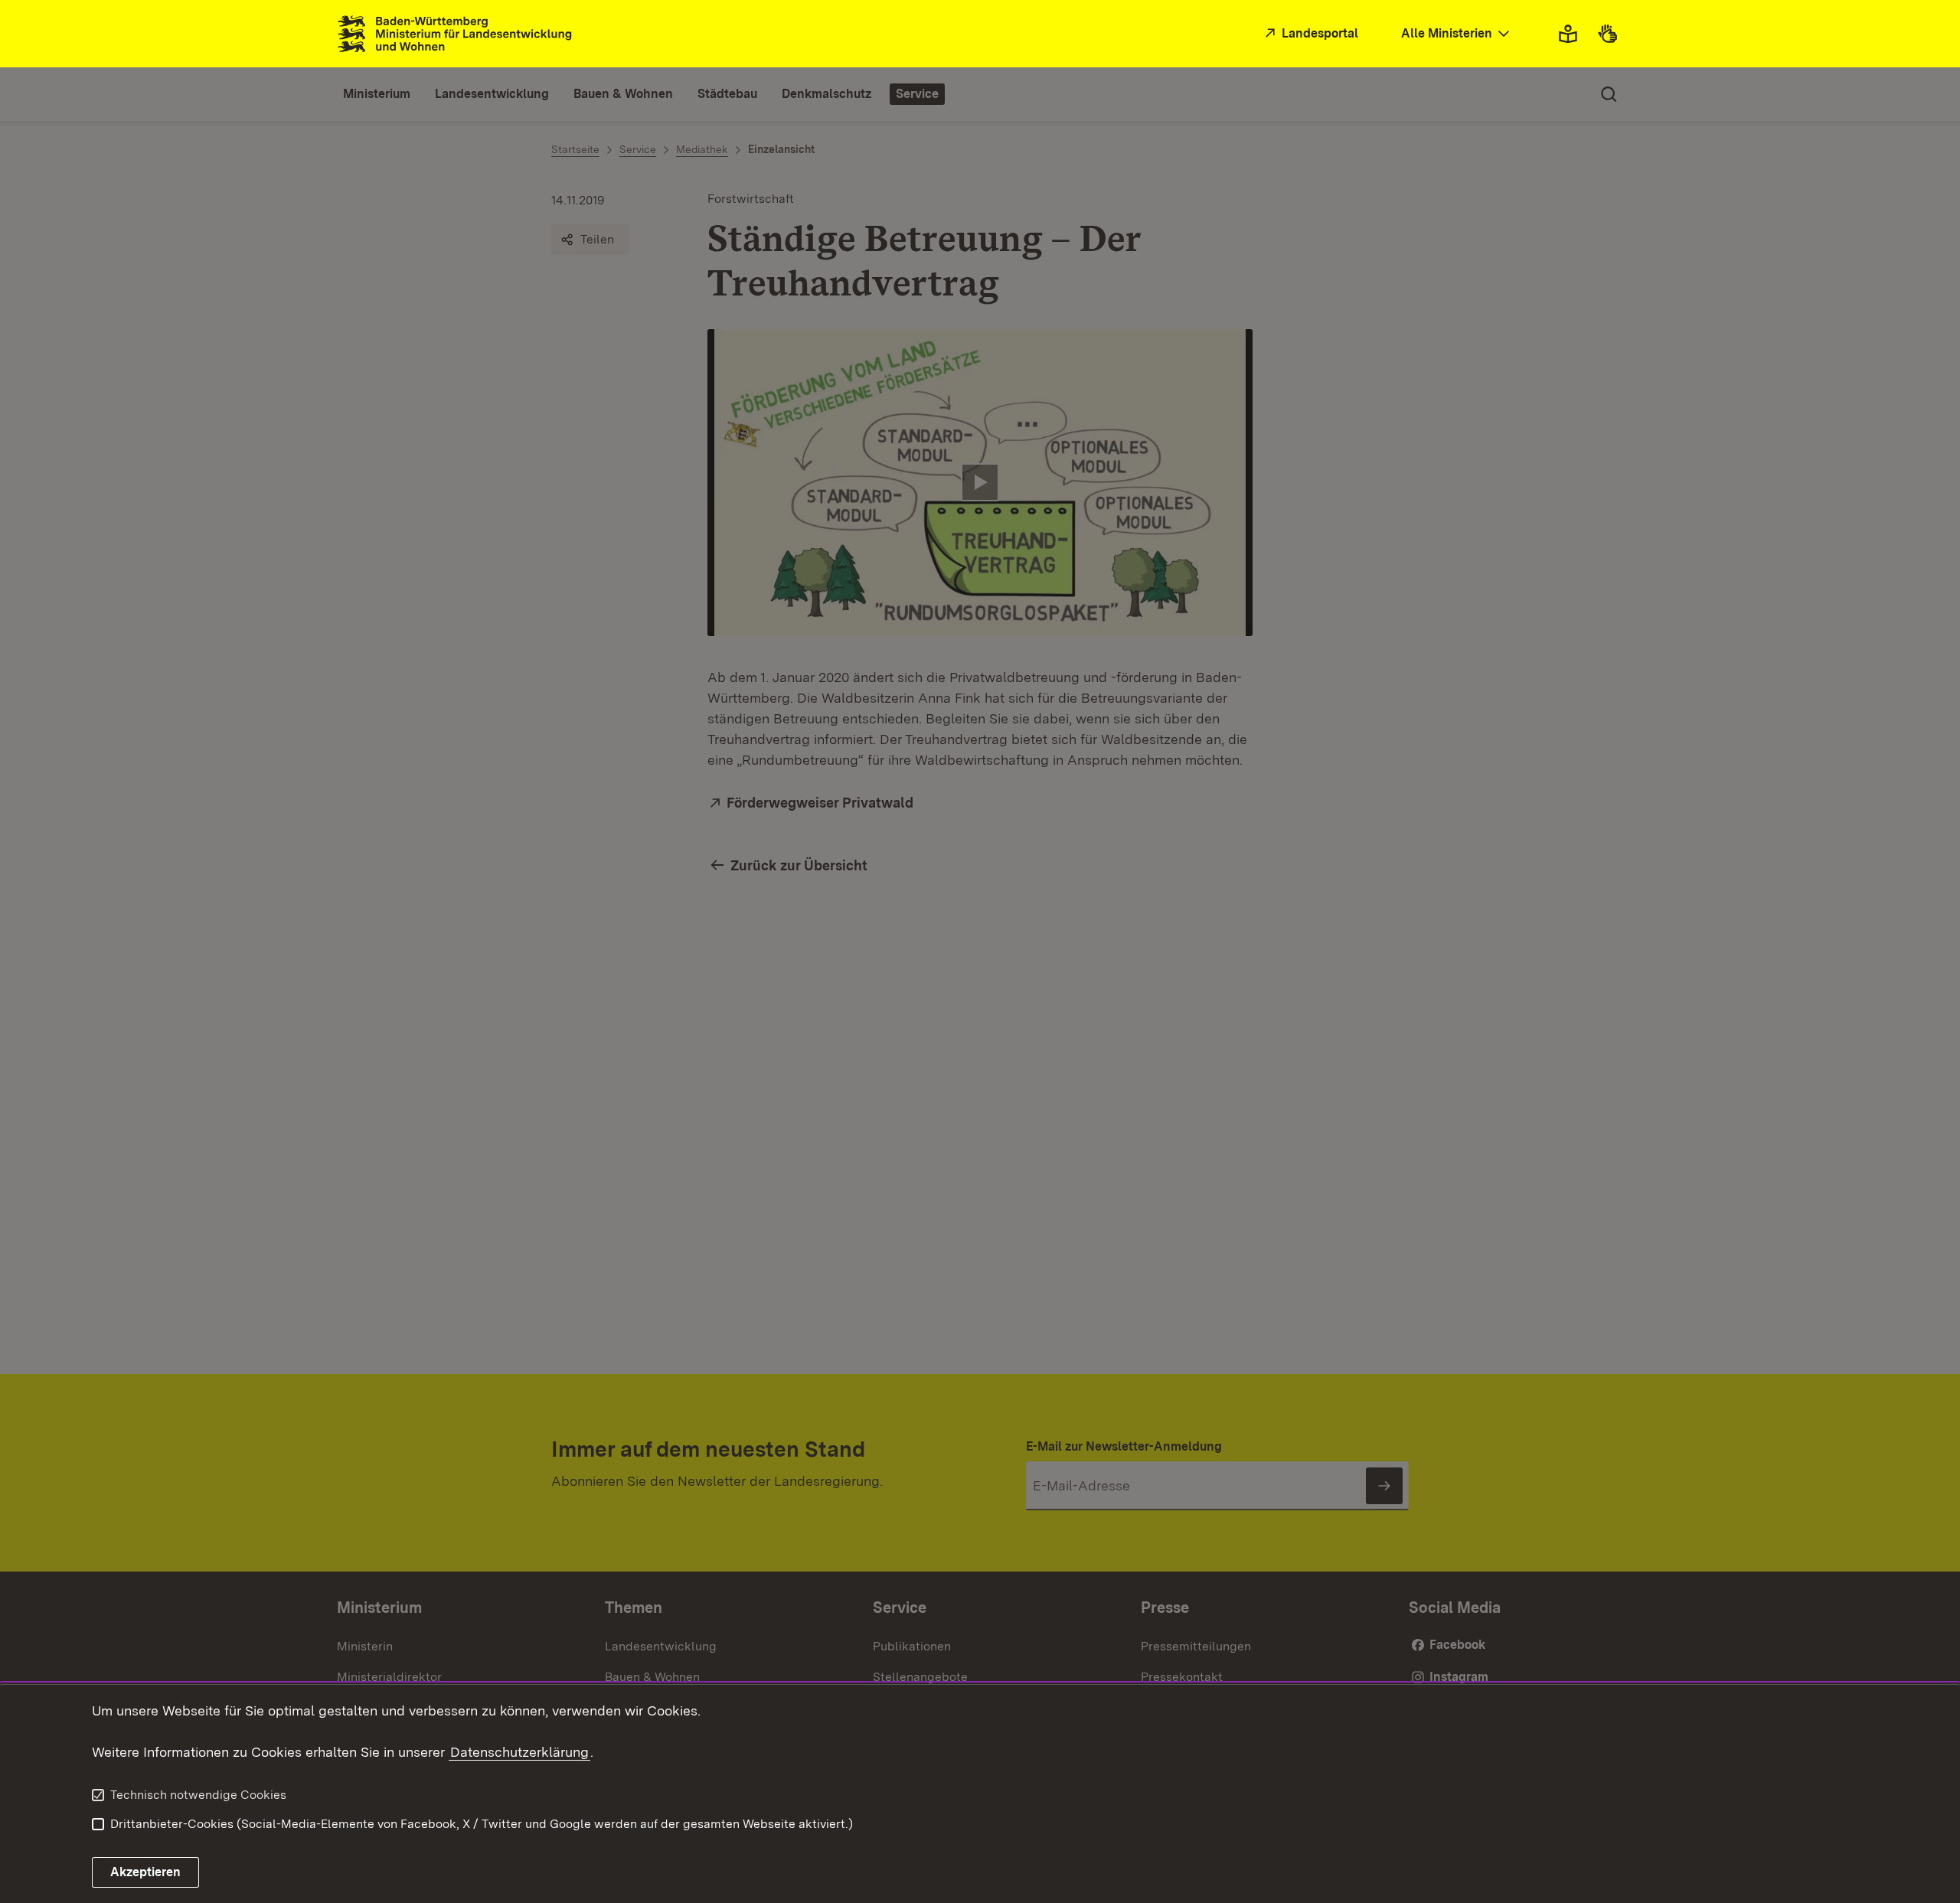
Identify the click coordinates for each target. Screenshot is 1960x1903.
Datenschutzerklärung (519, 1752)
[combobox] (1457, 34)
